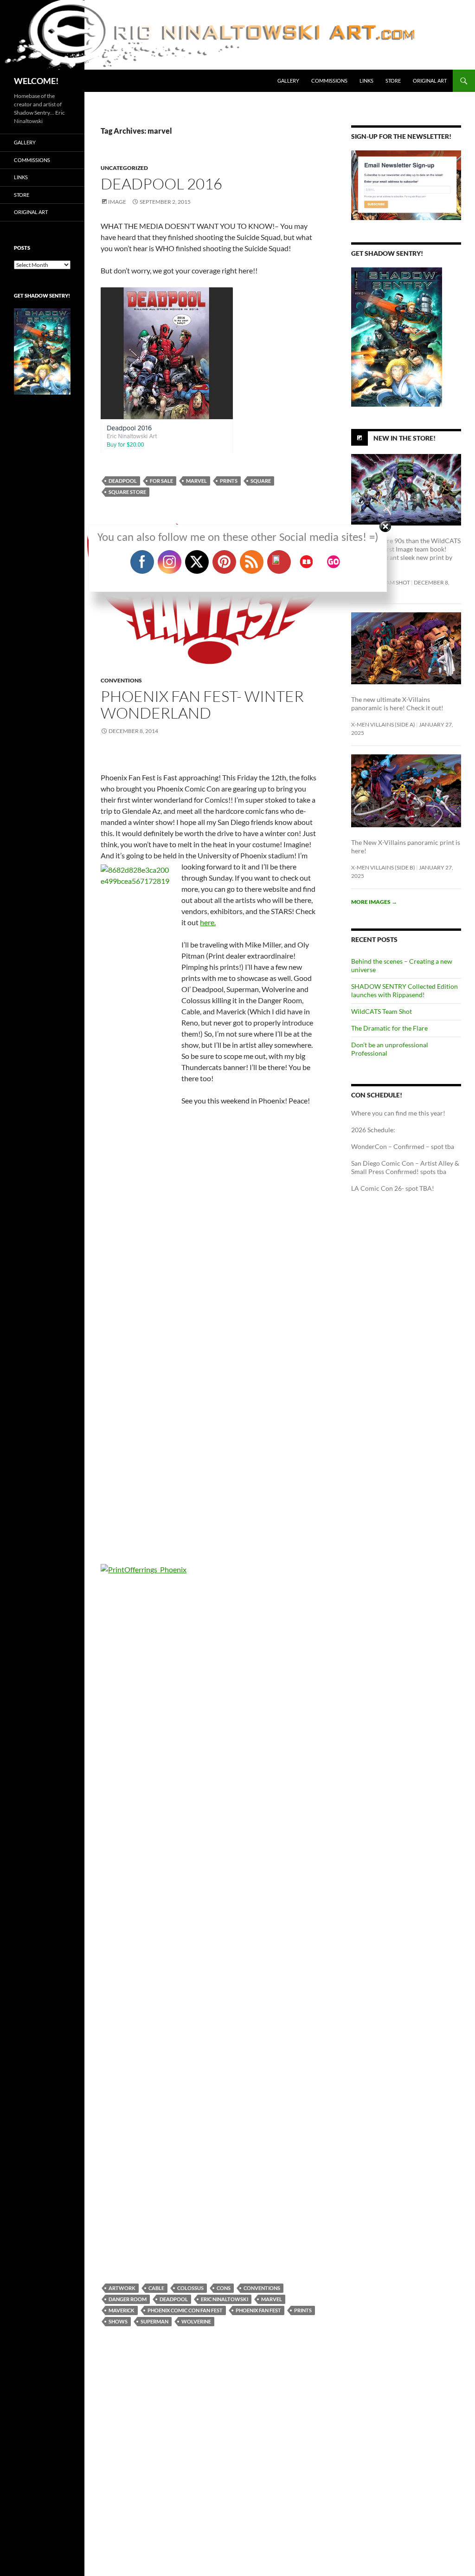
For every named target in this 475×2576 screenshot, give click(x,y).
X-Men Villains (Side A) (383, 724)
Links (366, 81)
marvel (196, 481)
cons (224, 2288)
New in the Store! (404, 438)
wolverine (196, 2321)
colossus (190, 2288)
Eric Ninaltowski (225, 2299)
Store (393, 81)
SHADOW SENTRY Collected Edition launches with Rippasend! (404, 990)
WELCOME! (36, 81)
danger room (128, 2299)
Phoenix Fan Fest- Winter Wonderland (202, 704)
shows (118, 2321)
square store (127, 492)
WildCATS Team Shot (382, 1011)
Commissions (329, 81)
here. (208, 922)
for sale (161, 481)
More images (374, 902)
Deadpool (123, 481)
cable (156, 2288)
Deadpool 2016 (161, 184)
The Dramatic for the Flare (389, 1028)
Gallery (288, 81)
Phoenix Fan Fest (258, 2310)
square (261, 481)
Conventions (121, 680)
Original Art (430, 81)
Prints (229, 481)
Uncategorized (124, 168)
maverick (122, 2310)
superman (154, 2321)
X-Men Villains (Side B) (383, 867)
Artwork (122, 2288)
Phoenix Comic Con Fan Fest (185, 2310)
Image (117, 202)
